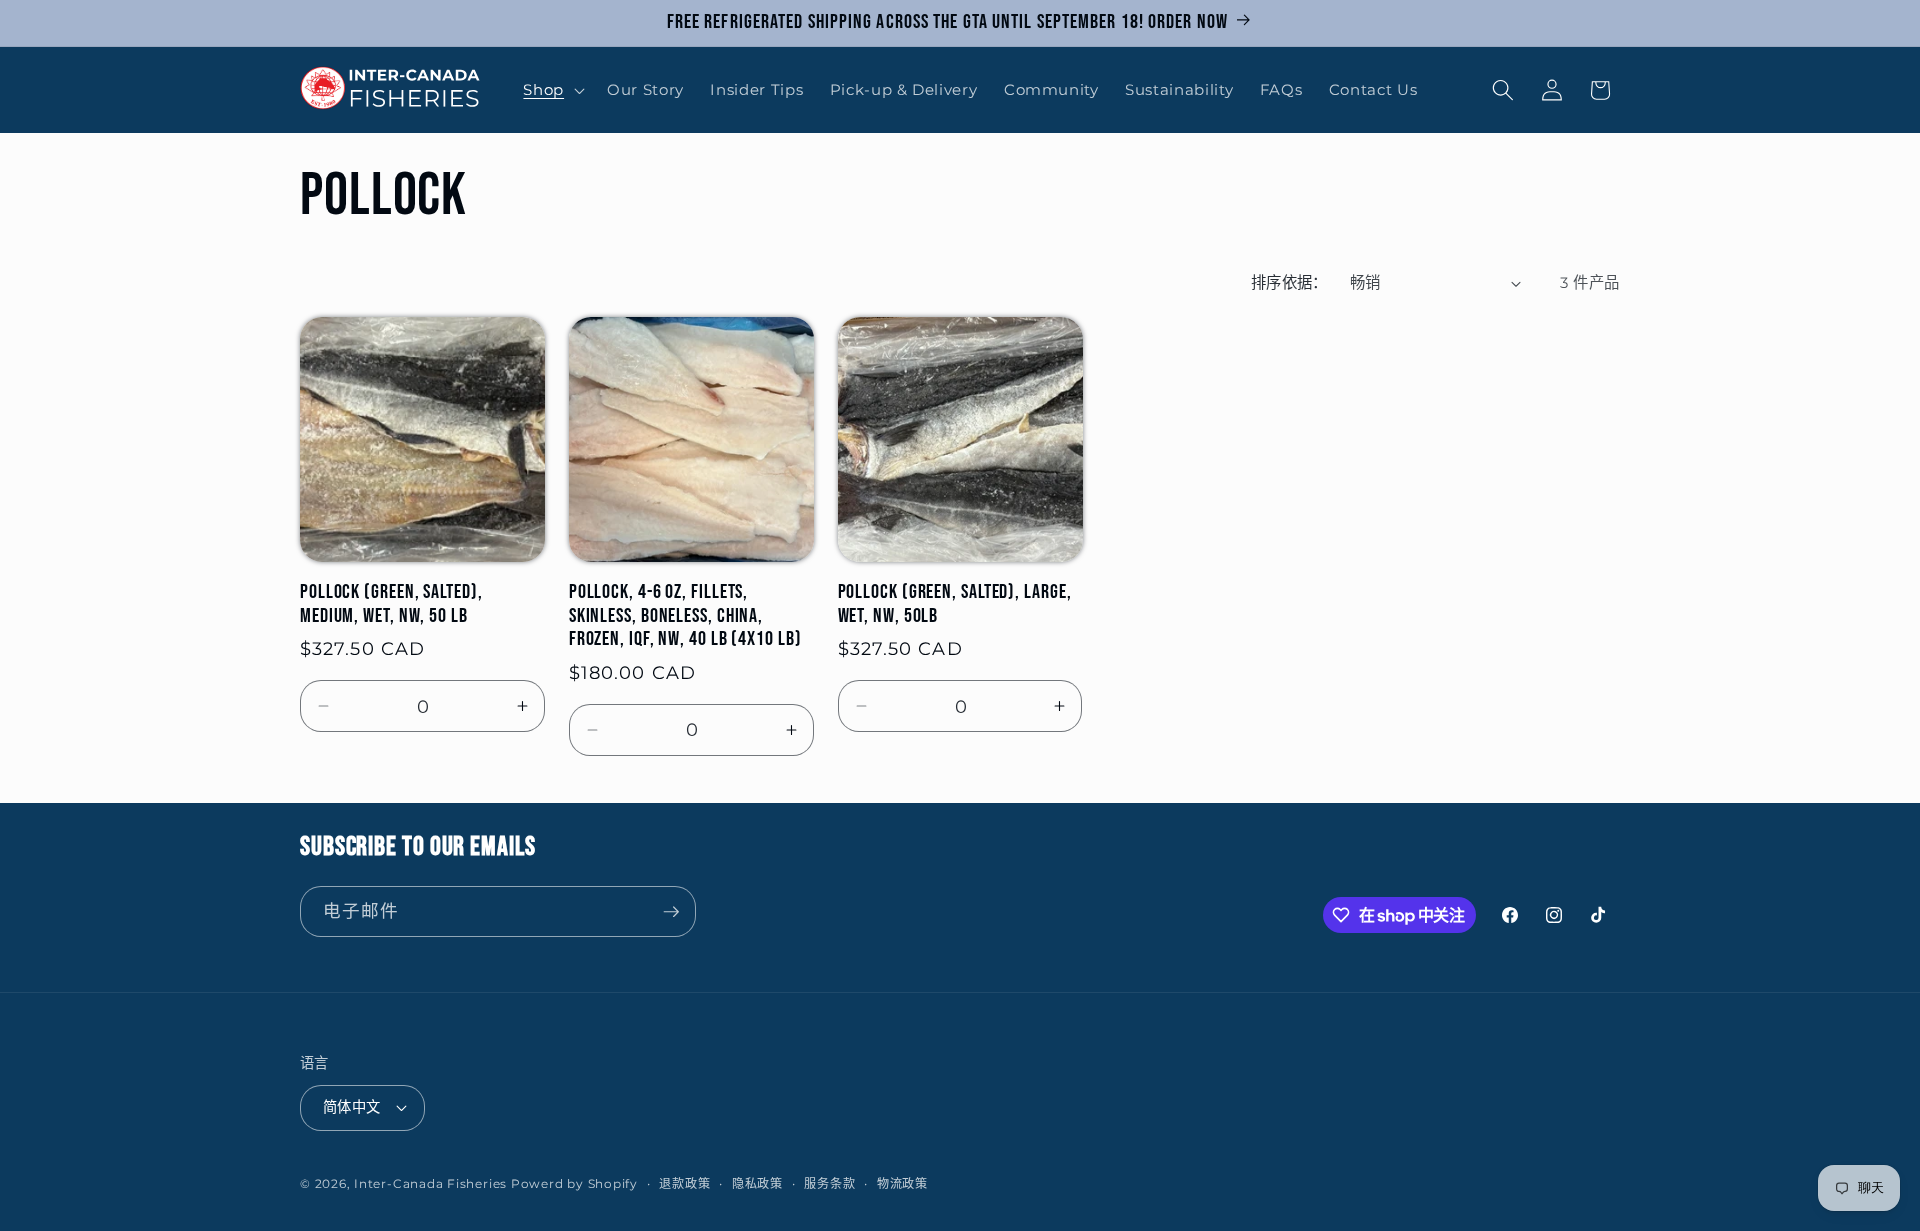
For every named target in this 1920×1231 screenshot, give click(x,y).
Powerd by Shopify (574, 1183)
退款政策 (684, 1183)
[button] (552, 90)
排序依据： (1289, 282)
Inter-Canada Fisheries (430, 1183)
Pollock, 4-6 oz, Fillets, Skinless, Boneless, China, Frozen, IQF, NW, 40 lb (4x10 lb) (685, 616)
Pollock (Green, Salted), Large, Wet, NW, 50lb (955, 604)
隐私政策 (757, 1183)
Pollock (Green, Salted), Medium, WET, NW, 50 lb (391, 604)
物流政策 (902, 1183)
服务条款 (829, 1183)
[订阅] (671, 912)
